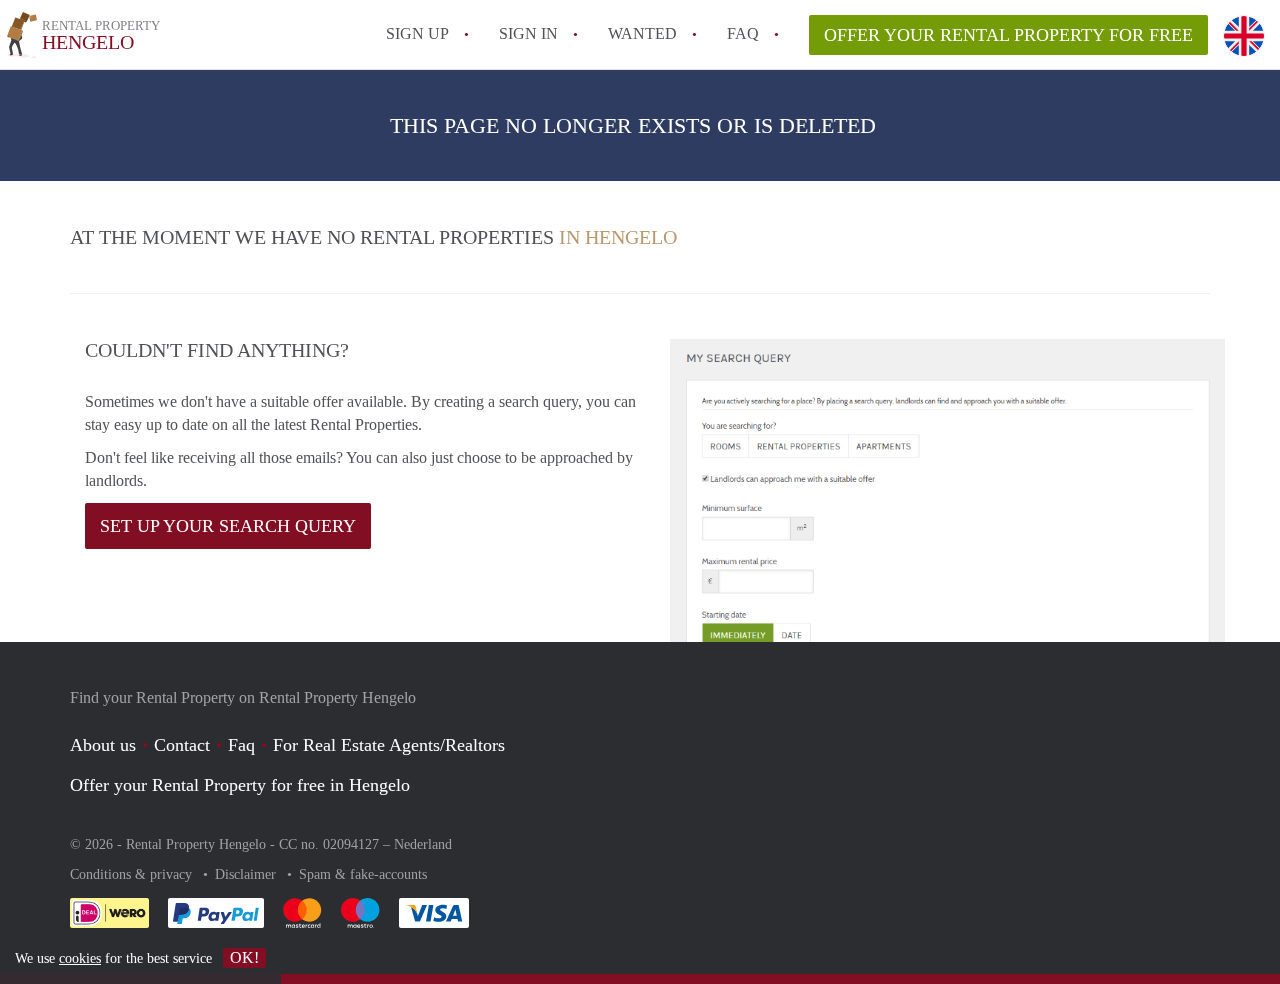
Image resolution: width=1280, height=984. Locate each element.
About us (103, 745)
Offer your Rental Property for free (1008, 35)
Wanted (642, 33)
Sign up (417, 33)
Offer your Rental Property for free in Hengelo (240, 785)
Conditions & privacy (133, 874)
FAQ (743, 33)
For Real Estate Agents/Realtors (389, 745)
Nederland (423, 844)
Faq (241, 745)
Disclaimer (247, 874)
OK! (244, 957)
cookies (80, 958)
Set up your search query (228, 526)
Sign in (528, 33)
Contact (182, 745)
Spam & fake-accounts (363, 874)
